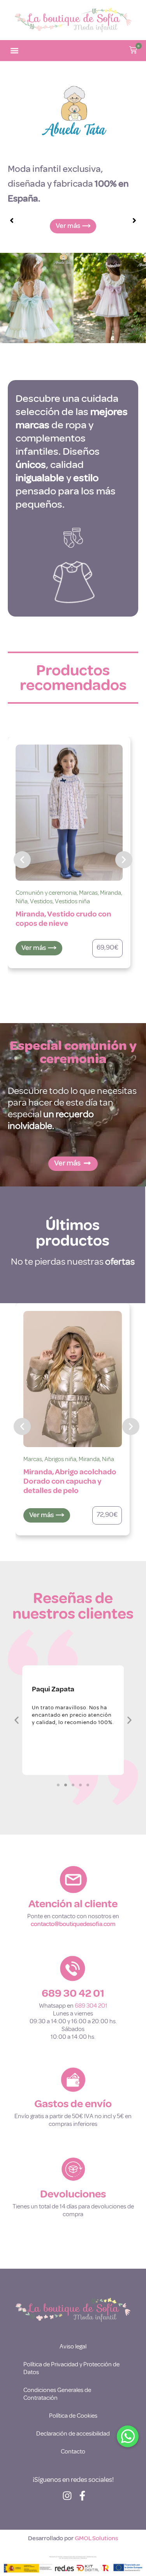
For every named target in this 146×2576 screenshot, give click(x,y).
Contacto (73, 2452)
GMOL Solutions (96, 2538)
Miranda (111, 893)
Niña (22, 901)
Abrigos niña (60, 1459)
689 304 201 (91, 2006)
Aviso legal (73, 2346)
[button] (14, 51)
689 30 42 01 (73, 1993)
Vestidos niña (72, 901)
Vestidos (41, 901)
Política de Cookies (73, 2416)
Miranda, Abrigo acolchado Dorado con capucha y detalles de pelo (70, 1481)
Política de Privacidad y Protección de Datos (71, 2368)
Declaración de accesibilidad (73, 2434)
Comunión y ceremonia (46, 893)
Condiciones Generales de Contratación (57, 2394)
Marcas (88, 893)
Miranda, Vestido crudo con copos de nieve (63, 919)
